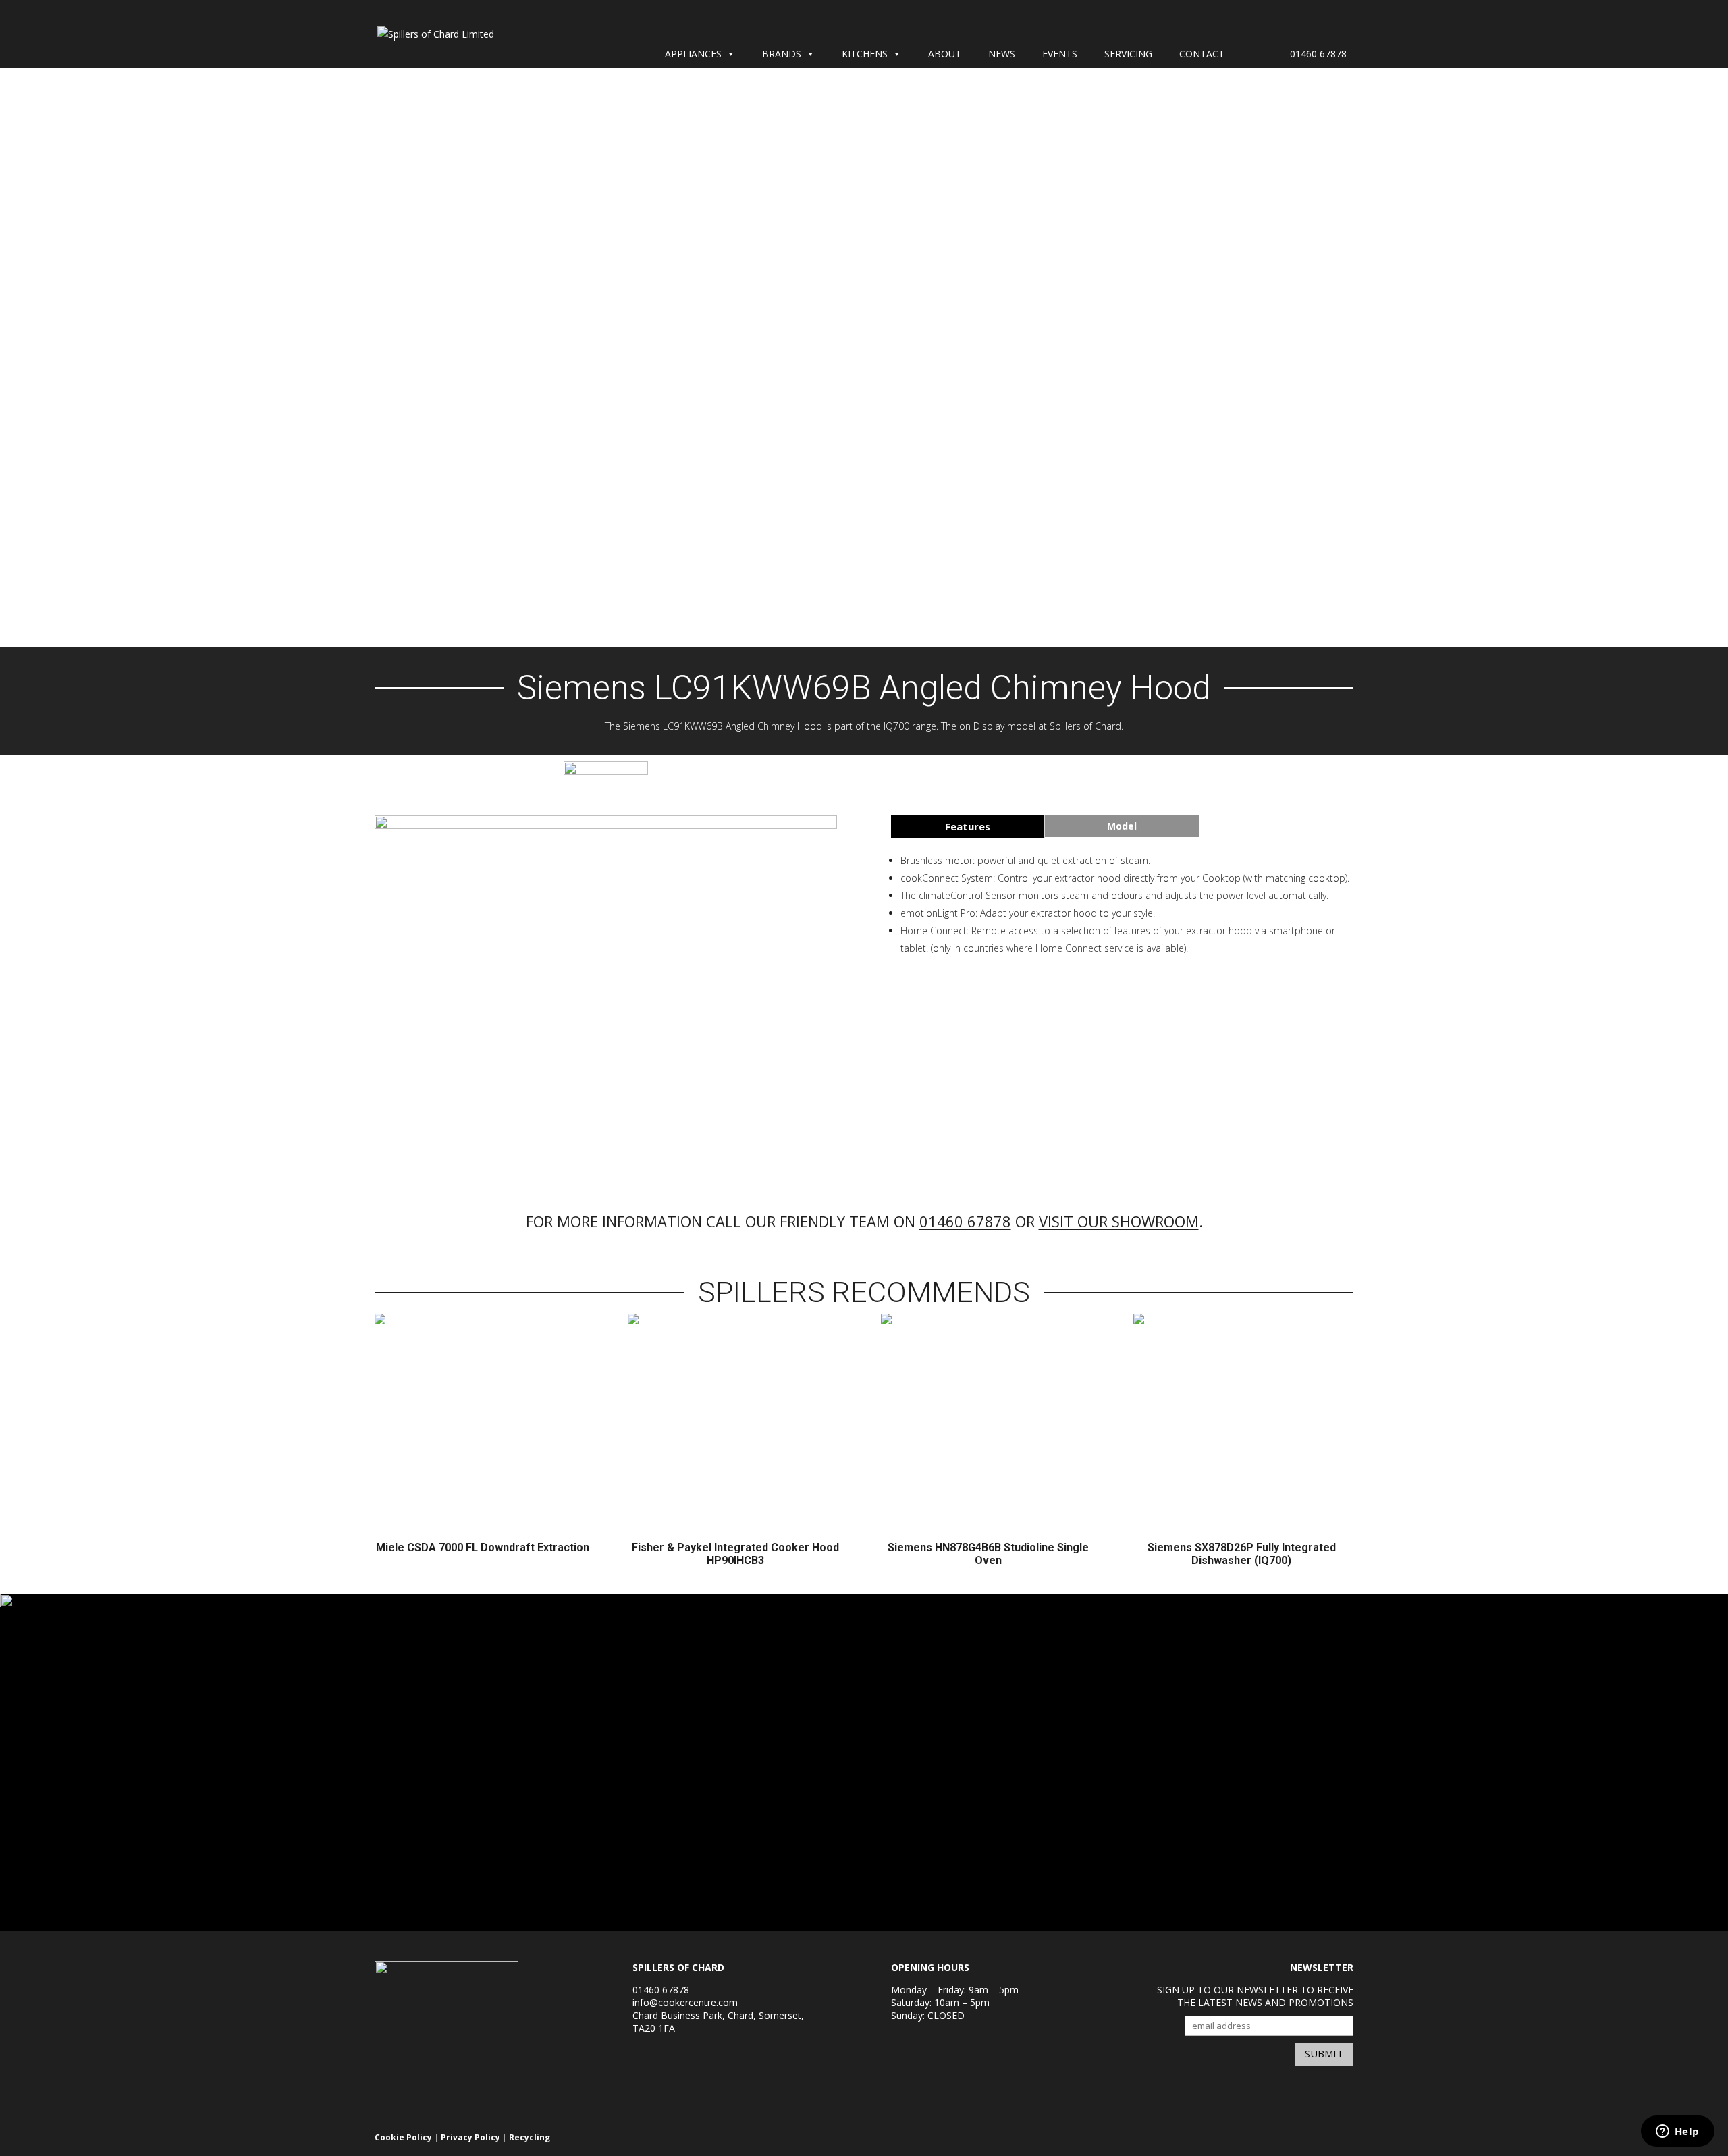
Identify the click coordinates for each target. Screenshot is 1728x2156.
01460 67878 (1318, 54)
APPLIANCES (693, 54)
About (945, 54)
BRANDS (782, 54)
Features (968, 826)
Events (1060, 54)
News (1002, 54)
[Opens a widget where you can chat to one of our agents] (1677, 2132)
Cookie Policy (403, 2137)
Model (1122, 826)
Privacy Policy (470, 2137)
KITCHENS (865, 54)
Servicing (1128, 54)
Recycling (530, 2137)
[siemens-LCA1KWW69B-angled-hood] (606, 825)
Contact (1202, 54)
